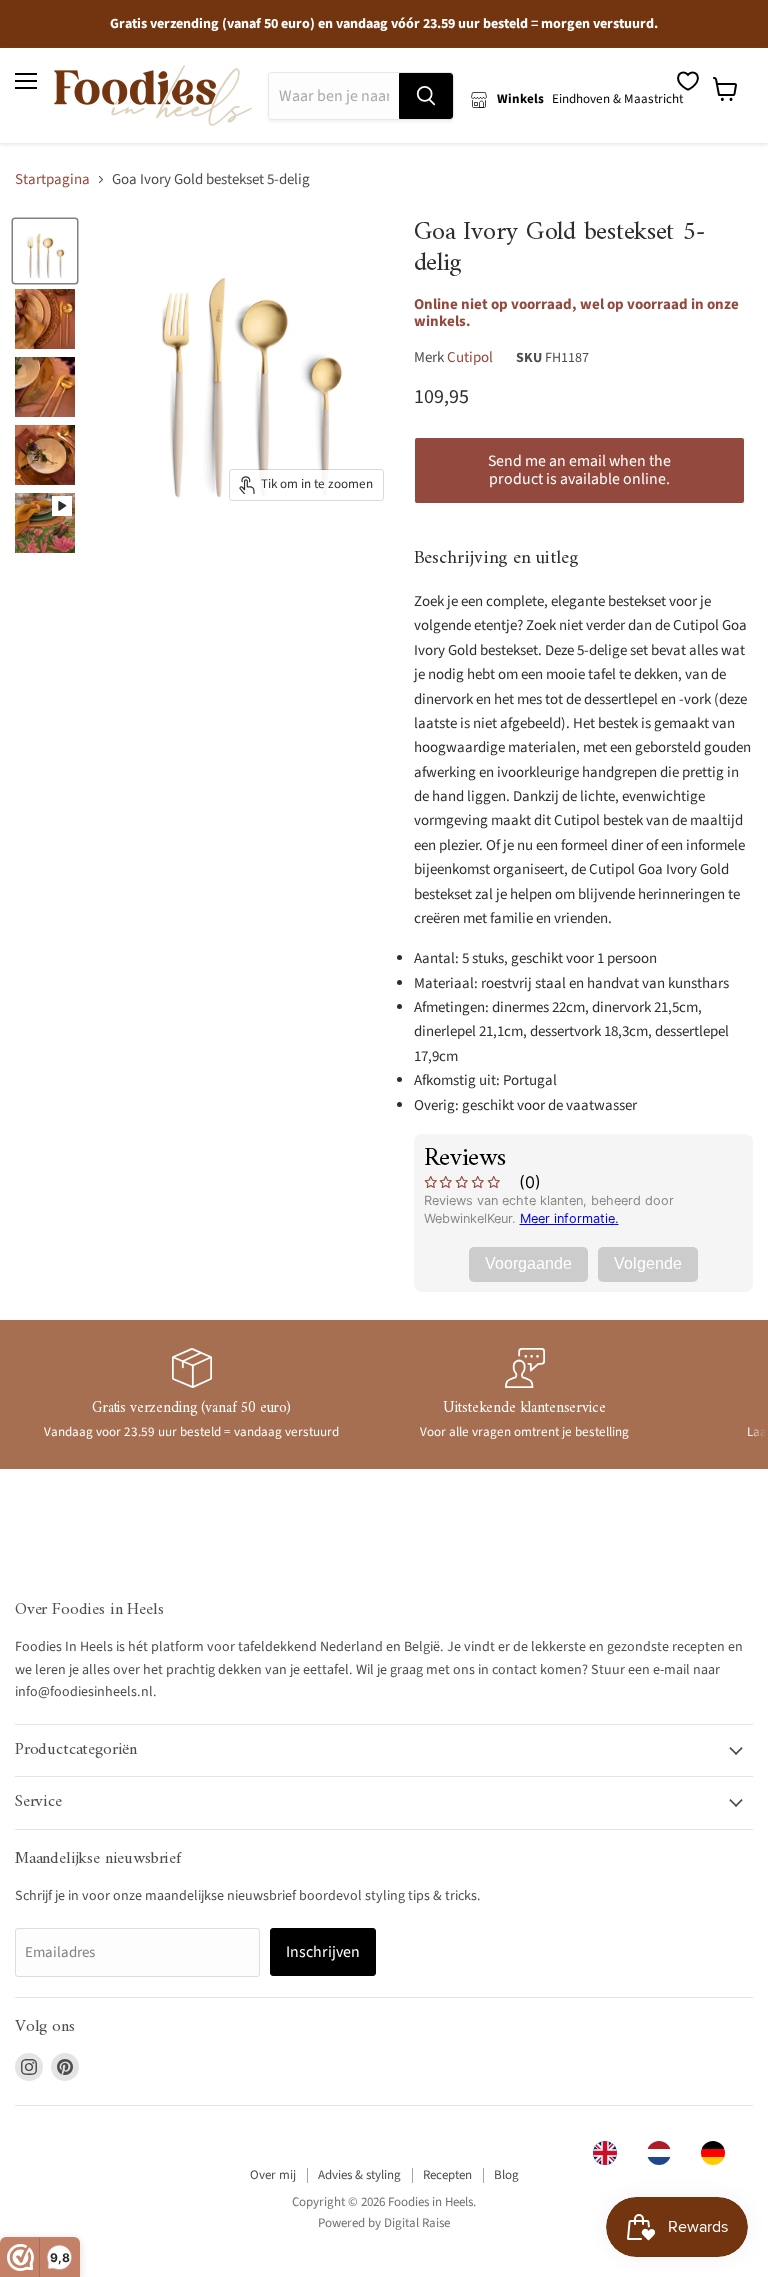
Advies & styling (359, 2175)
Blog (506, 2175)
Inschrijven (323, 1952)
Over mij (273, 2175)
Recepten (447, 2175)
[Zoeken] (426, 96)
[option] (664, 2153)
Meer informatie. (569, 1218)
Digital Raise (417, 2223)
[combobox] (610, 2153)
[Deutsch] (718, 2153)
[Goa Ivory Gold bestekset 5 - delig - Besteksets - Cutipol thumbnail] (45, 251)
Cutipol (470, 357)
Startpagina (52, 179)
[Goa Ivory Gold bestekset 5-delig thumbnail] (45, 523)
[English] (610, 2153)
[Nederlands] (664, 2153)
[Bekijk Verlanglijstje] (688, 81)
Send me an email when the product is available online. (579, 470)
